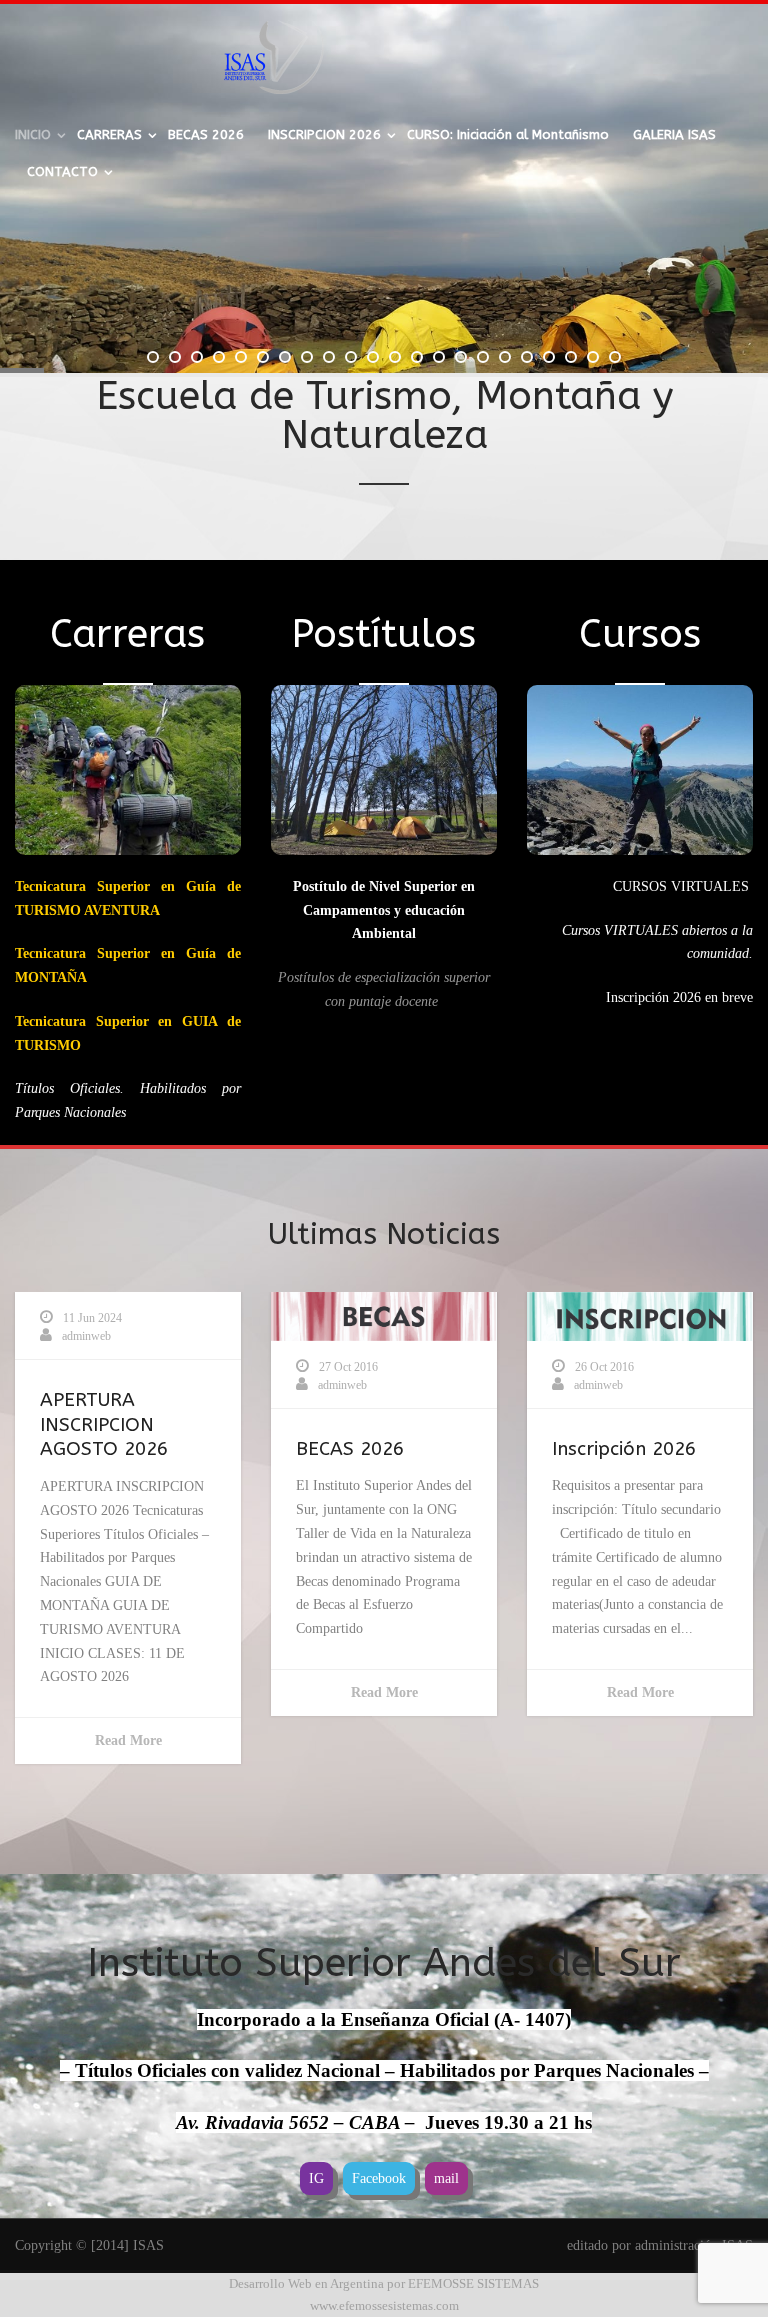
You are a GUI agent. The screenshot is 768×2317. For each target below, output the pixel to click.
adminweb (86, 1336)
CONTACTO (62, 171)
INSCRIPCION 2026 (324, 134)
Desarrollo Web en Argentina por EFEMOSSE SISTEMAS (384, 2283)
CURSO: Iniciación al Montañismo (508, 134)
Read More (128, 1740)
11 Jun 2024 (92, 1318)
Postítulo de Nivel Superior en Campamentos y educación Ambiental (384, 910)
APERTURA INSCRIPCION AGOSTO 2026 (104, 1424)
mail (446, 2178)
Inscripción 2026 (624, 1449)
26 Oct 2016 (604, 1367)
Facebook (379, 2178)
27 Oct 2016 (348, 1367)
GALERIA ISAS (674, 134)
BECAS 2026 (206, 134)
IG (316, 2178)
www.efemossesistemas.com (384, 2305)
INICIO (33, 134)
